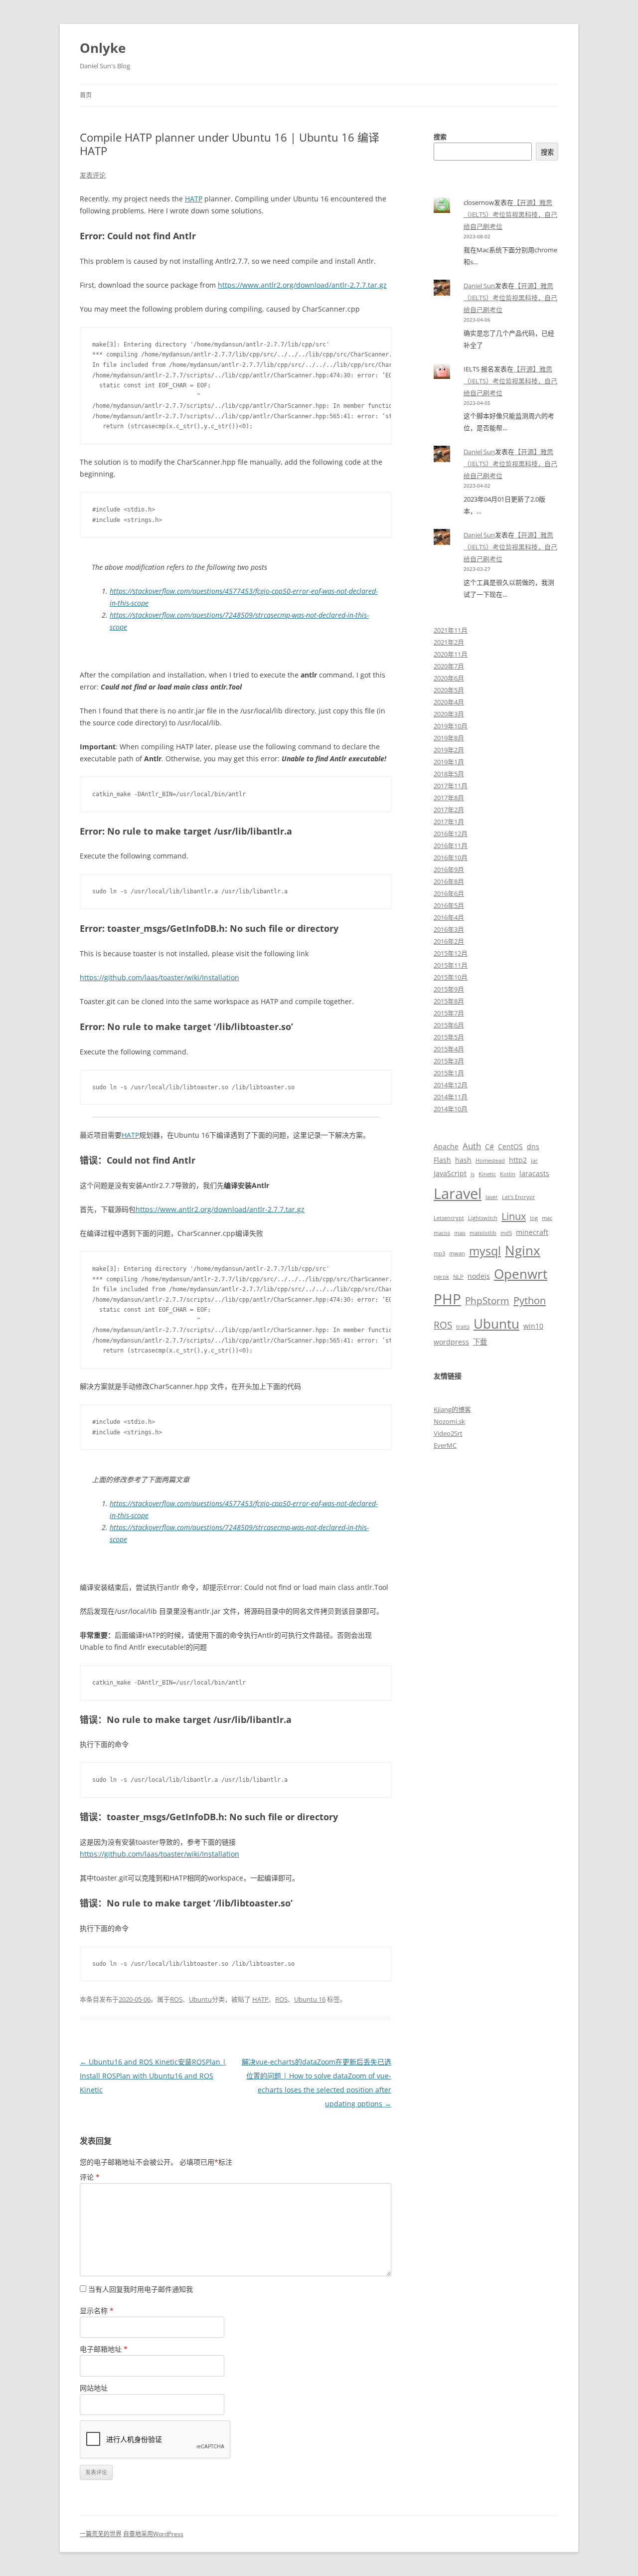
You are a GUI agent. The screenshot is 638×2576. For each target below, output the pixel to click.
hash (463, 1160)
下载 (480, 1342)
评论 (90, 2177)
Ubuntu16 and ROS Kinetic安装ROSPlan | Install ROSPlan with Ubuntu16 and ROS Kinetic (153, 2076)
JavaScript (450, 1173)
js (473, 1174)
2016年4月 (449, 917)
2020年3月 (449, 714)
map (460, 1233)
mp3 (439, 1253)
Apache (446, 1146)
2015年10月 (451, 977)
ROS (176, 1999)
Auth (472, 1146)
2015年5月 (449, 1037)
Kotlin (508, 1174)
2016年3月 (449, 929)
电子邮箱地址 (104, 2349)
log (534, 1218)
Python (530, 1300)
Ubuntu (200, 1999)
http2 (518, 1160)
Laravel (458, 1194)
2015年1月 (449, 1073)
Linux (514, 1216)
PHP (447, 1299)
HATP (194, 199)
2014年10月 (451, 1109)
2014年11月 (451, 1097)
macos (442, 1233)
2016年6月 (449, 893)
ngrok (441, 1277)
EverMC (445, 1445)
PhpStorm (487, 1300)
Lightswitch (483, 1218)
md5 (506, 1233)
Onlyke (103, 48)
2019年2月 (449, 750)
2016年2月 (449, 941)
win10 (533, 1326)
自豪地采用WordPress (153, 2534)
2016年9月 (449, 869)
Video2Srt (448, 1433)
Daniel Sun (479, 286)
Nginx (523, 1250)
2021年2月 (449, 642)
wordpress (451, 1342)
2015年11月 (451, 965)
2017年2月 (449, 810)
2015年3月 (449, 1061)
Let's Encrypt (518, 1197)
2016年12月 (451, 834)
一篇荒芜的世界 (101, 2534)
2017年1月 (449, 822)
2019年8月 (449, 738)
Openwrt (521, 1274)
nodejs (479, 1276)
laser (492, 1197)
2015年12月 (451, 953)
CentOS (510, 1146)
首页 (86, 95)
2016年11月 (451, 846)
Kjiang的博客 (452, 1409)
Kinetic (487, 1174)
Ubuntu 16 (310, 1999)
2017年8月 (449, 798)
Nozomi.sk (449, 1421)
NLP (458, 1277)
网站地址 (94, 2388)
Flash (442, 1160)
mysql (485, 1251)
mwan (457, 1253)
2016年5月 (449, 905)
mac (547, 1218)
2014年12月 (451, 1085)
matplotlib (483, 1233)
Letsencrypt (449, 1218)
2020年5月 (449, 690)
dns (533, 1146)
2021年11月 (451, 630)
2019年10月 (451, 726)
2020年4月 (449, 702)
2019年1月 (449, 762)
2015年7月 (449, 1013)
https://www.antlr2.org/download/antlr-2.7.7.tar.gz (302, 285)
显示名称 (97, 2311)
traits (463, 1327)
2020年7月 (449, 666)
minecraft (532, 1232)
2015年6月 (449, 1025)
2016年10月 (451, 858)
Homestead (490, 1161)
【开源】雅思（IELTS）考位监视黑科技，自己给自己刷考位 (510, 214)
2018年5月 (449, 774)
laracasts (534, 1173)
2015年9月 (449, 989)
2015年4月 (449, 1049)
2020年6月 (449, 678)
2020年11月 (451, 654)
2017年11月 (451, 786)
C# (489, 1146)
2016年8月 (449, 881)
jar (534, 1161)
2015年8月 (449, 1001)
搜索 (440, 137)
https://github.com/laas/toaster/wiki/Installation (159, 977)
